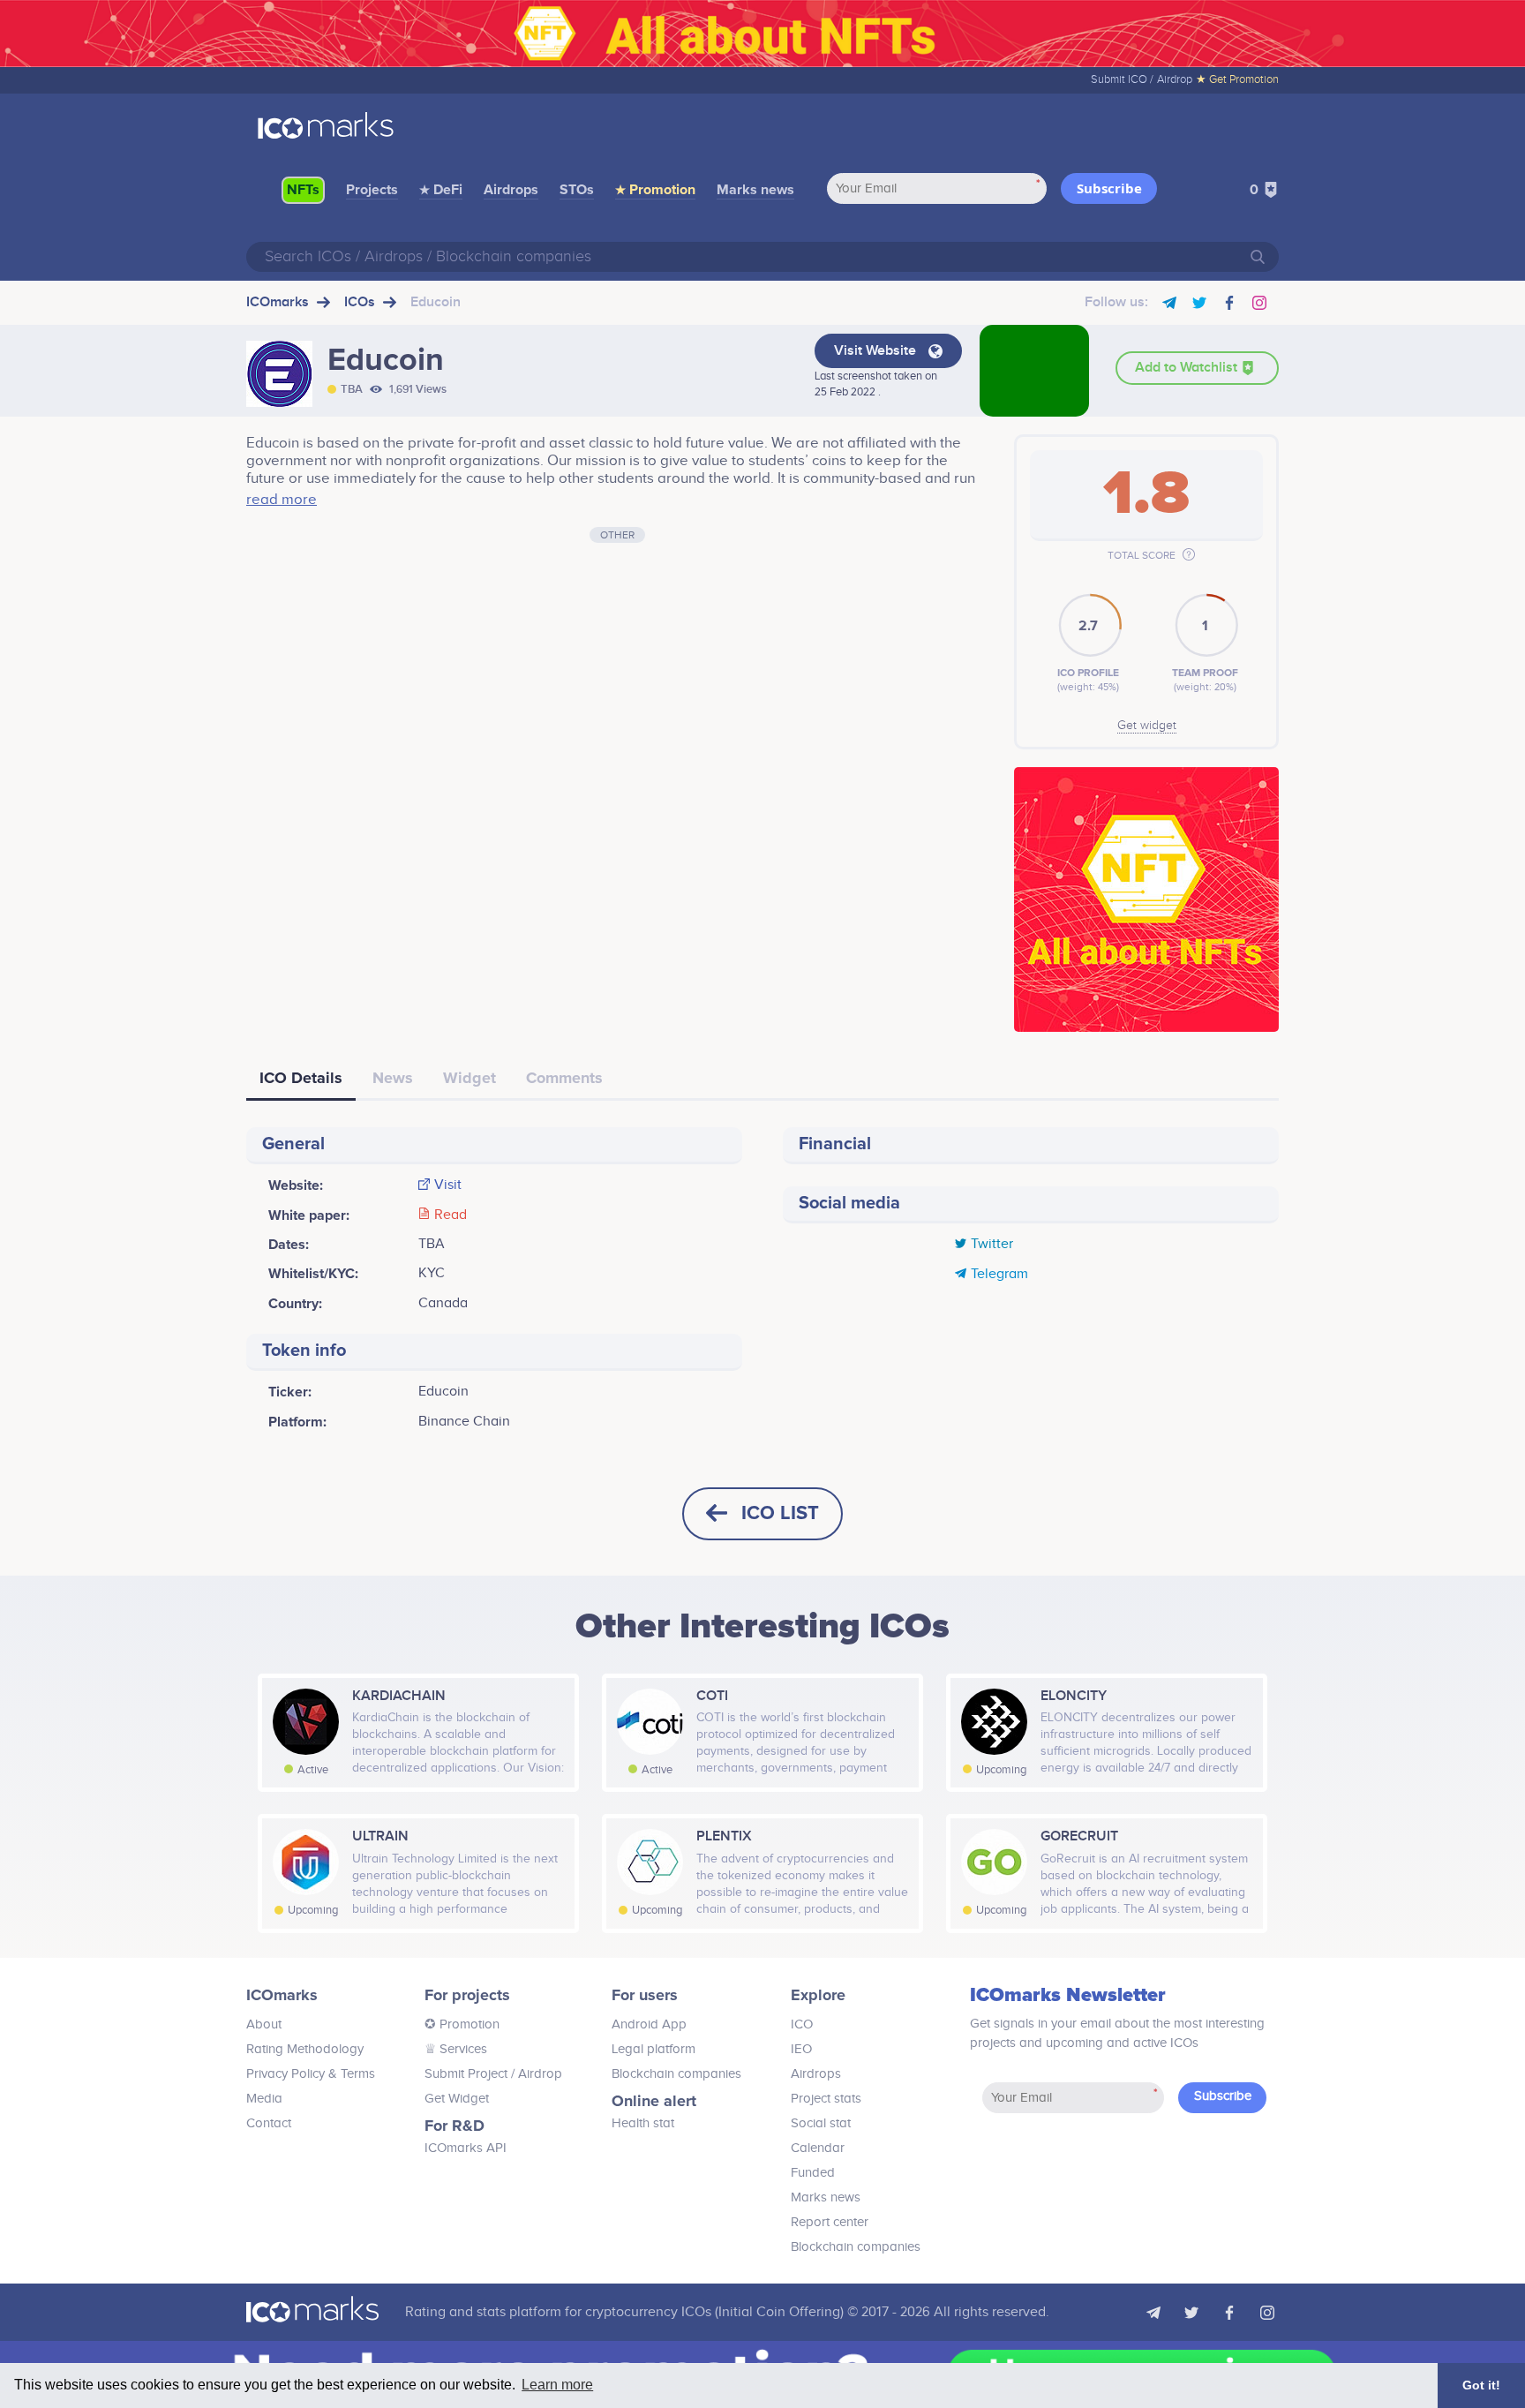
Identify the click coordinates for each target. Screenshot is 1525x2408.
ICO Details (301, 1078)
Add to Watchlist (1188, 368)
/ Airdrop (535, 2074)
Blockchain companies (676, 2074)
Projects (372, 190)
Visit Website (877, 351)
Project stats (826, 2099)
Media (264, 2099)
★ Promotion (655, 190)
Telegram (999, 1275)
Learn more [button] (557, 2385)
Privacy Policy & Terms (311, 2074)
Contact (269, 2123)
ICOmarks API (466, 2148)
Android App (649, 2024)
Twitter (992, 1245)
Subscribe (1109, 188)
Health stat (643, 2123)
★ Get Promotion (1237, 79)
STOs (577, 190)
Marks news (755, 190)
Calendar (818, 2148)
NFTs (303, 190)
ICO (802, 2024)
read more (282, 500)
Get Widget (457, 2099)
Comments (564, 1078)
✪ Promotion (462, 2024)
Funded (813, 2173)
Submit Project (466, 2074)
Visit (448, 1185)
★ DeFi (441, 190)
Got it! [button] (1481, 2385)
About (264, 2024)
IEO (801, 2049)
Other (617, 535)
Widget (470, 1078)
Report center (830, 2222)
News (393, 1078)
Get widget (1147, 726)
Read (451, 1215)
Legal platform (654, 2049)
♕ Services (456, 2049)
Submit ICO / (1122, 79)
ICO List (780, 1513)
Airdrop (1175, 79)
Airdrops (511, 190)
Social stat (821, 2123)
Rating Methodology (305, 2049)
